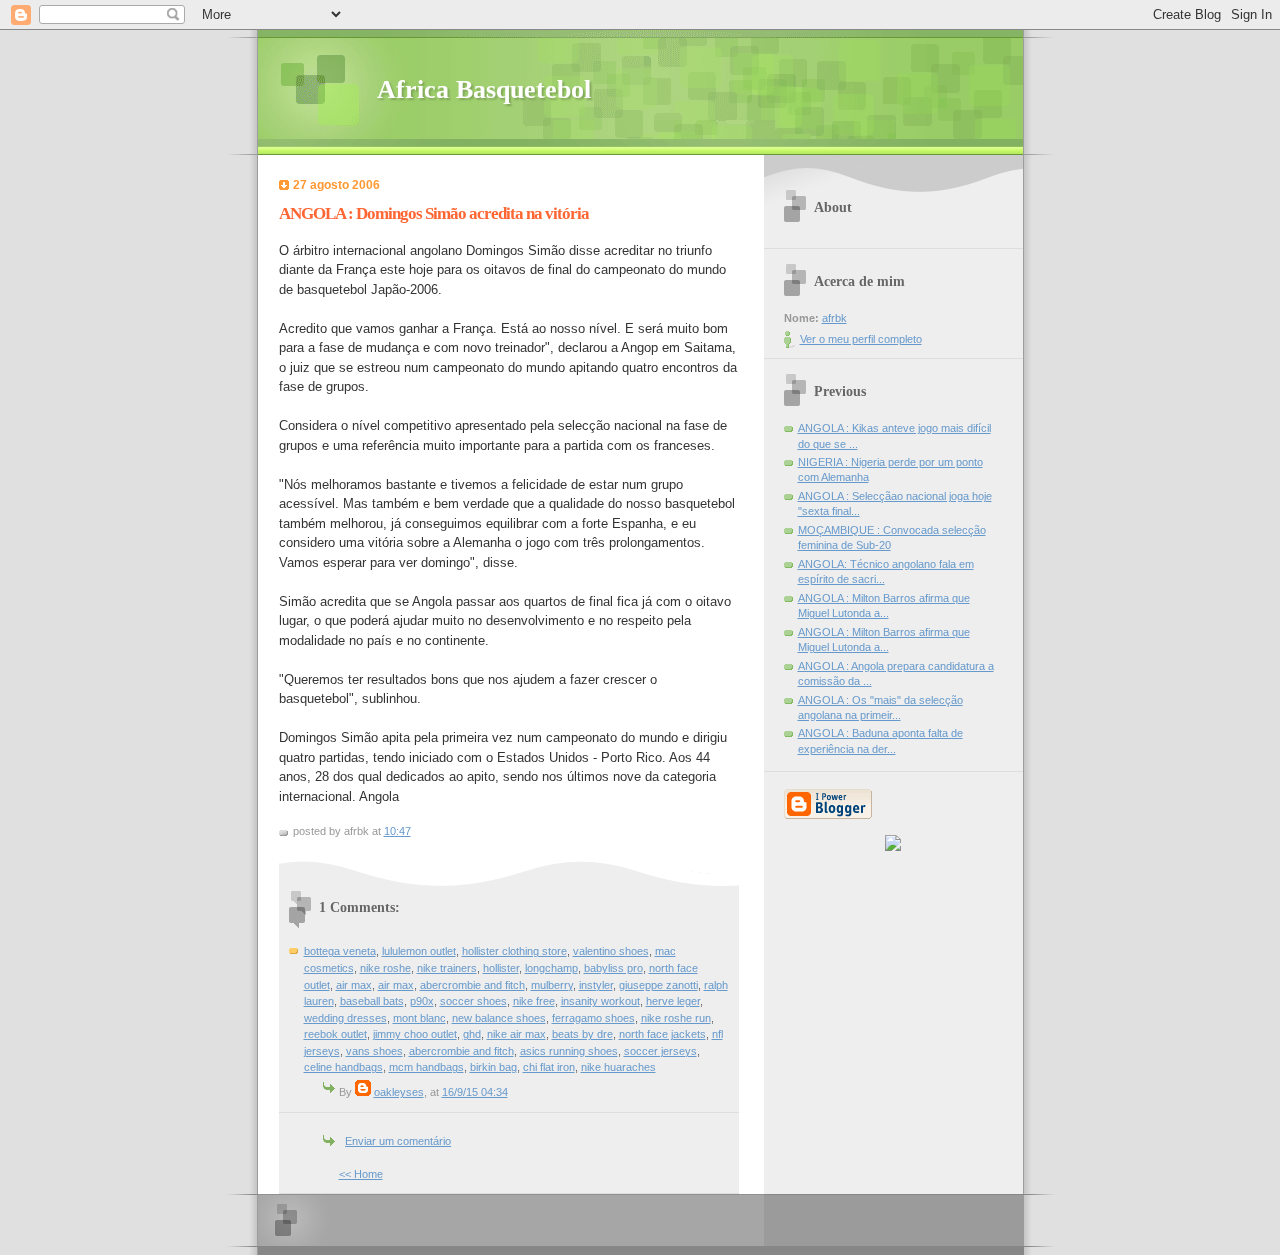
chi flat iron (549, 1067)
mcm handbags (426, 1067)
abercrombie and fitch (472, 985)
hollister (501, 968)
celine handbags (343, 1067)
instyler (596, 985)
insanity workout (600, 1001)
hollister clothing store (514, 951)
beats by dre (582, 1034)
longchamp (551, 968)
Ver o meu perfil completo (861, 339)
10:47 (397, 831)
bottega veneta (340, 951)
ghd (472, 1034)
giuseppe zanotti (658, 985)
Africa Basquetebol (484, 89)
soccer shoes (473, 1001)
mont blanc (419, 1018)
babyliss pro (613, 968)
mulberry (552, 985)
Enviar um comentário (398, 1141)
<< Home (361, 1174)
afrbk (834, 318)
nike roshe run (676, 1018)
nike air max (516, 1034)
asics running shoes (569, 1051)
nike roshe (385, 968)
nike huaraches (618, 1067)
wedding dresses (345, 1018)
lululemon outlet (419, 951)
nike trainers (447, 968)
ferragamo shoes (593, 1018)
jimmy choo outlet (415, 1034)
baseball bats (372, 1001)
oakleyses (399, 1092)
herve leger (673, 1001)
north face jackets (662, 1034)
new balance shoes (499, 1018)
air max (354, 985)
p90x (422, 1001)
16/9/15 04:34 (475, 1092)
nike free (534, 1001)
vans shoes (374, 1051)
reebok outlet (335, 1034)
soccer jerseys (660, 1051)
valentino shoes (611, 951)
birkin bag (493, 1067)
